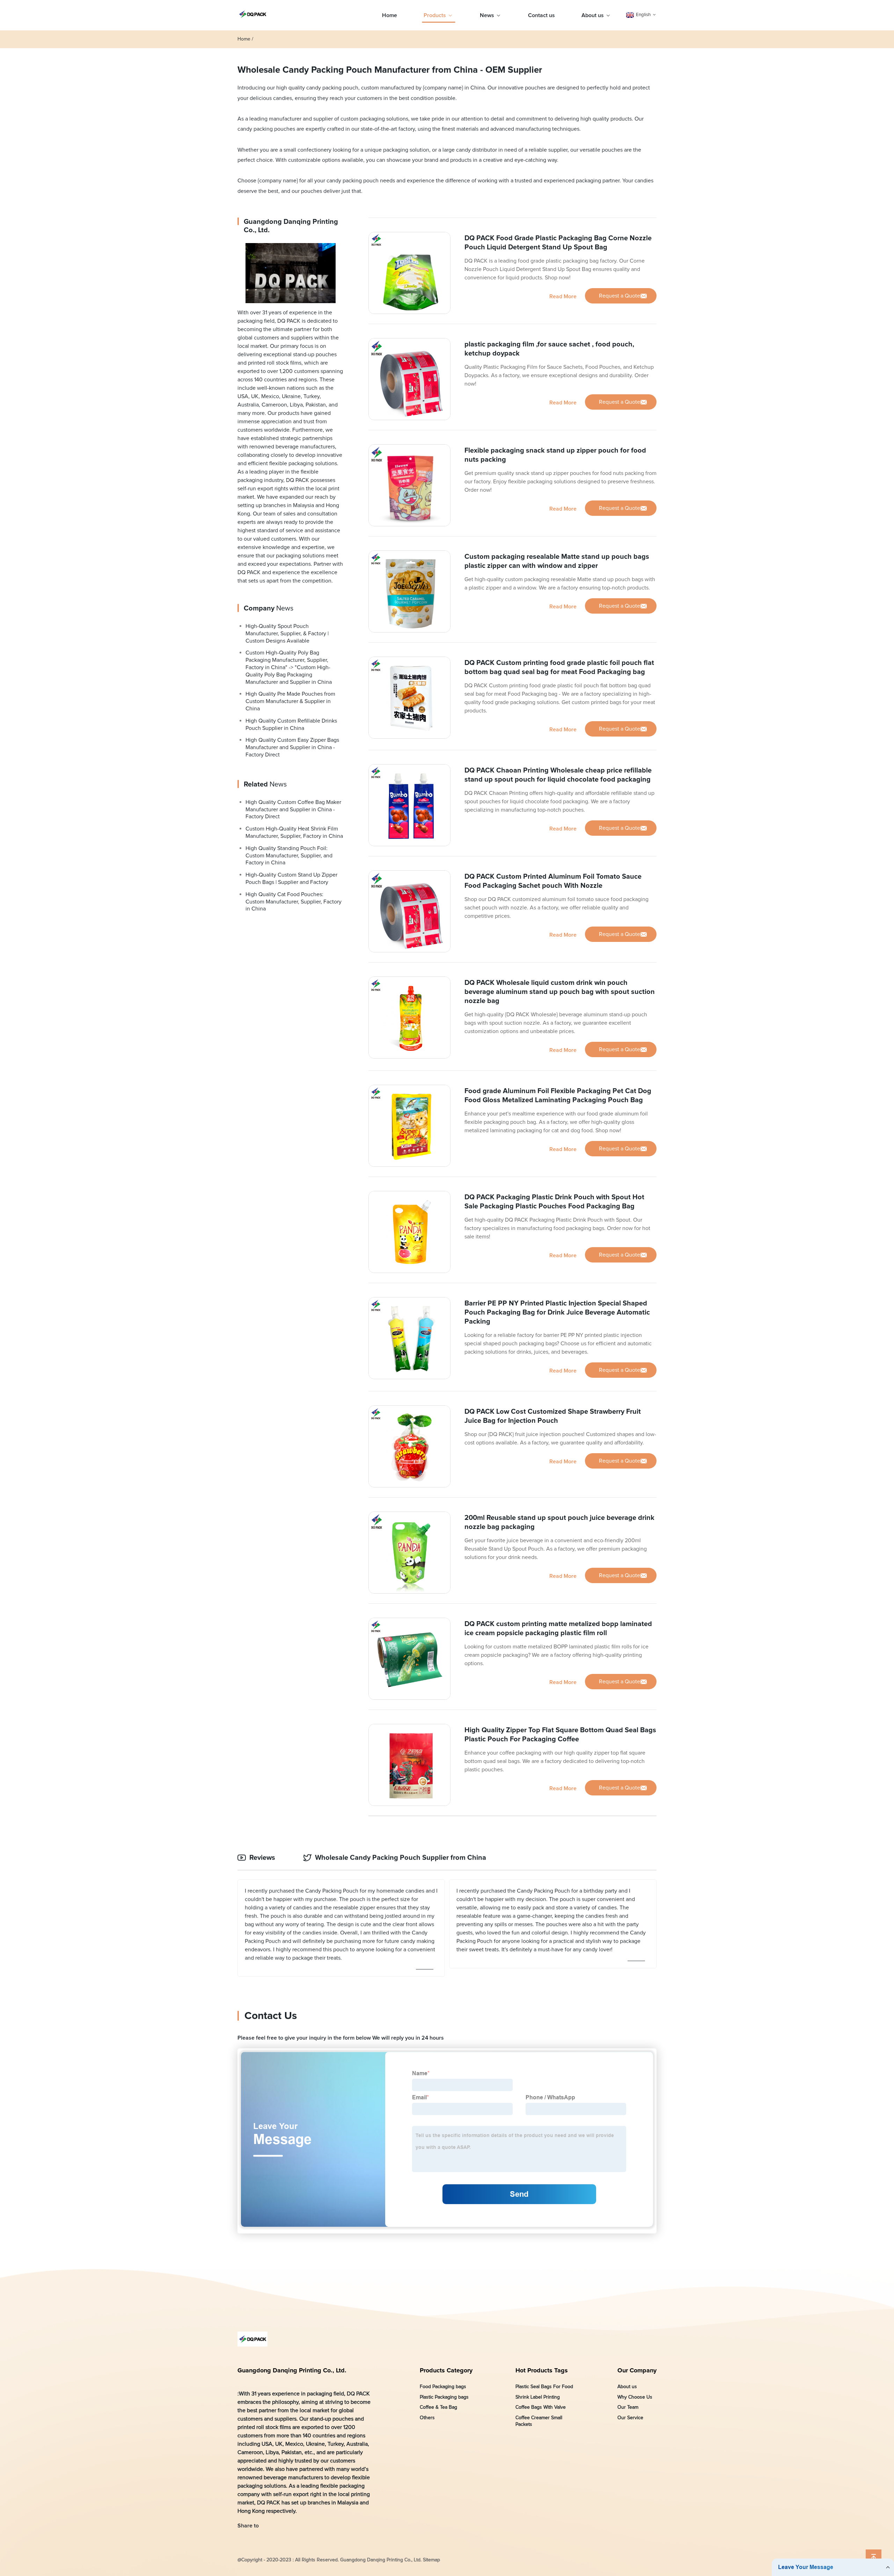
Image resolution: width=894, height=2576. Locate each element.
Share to (248, 2526)
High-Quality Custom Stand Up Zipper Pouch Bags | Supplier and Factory (291, 879)
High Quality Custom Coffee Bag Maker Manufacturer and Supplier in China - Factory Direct (293, 809)
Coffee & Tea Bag (438, 2407)
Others (427, 2417)
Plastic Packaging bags (444, 2397)
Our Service (630, 2417)
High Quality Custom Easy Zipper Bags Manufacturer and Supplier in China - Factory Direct (292, 747)
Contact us (541, 15)
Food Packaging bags (443, 2387)
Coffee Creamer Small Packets (539, 2421)
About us (593, 15)
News (487, 15)
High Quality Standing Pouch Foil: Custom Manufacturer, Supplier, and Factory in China (289, 855)
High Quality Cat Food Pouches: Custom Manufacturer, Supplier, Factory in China (294, 901)
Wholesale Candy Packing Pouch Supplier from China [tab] (401, 1858)
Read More (563, 296)
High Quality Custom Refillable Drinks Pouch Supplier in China (291, 724)
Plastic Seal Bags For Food (544, 2387)
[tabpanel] (447, 1928)
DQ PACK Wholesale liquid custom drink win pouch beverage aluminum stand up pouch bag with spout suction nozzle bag (560, 992)
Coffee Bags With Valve (541, 2407)
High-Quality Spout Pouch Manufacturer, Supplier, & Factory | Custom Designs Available (287, 634)
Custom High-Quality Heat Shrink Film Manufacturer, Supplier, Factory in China (294, 832)
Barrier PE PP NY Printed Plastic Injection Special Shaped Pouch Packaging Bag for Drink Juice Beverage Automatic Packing (557, 1312)
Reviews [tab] (262, 1858)
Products (435, 15)
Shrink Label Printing (538, 2397)
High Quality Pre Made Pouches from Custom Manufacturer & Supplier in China (290, 701)
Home (390, 15)
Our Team (628, 2407)
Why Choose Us (635, 2397)
